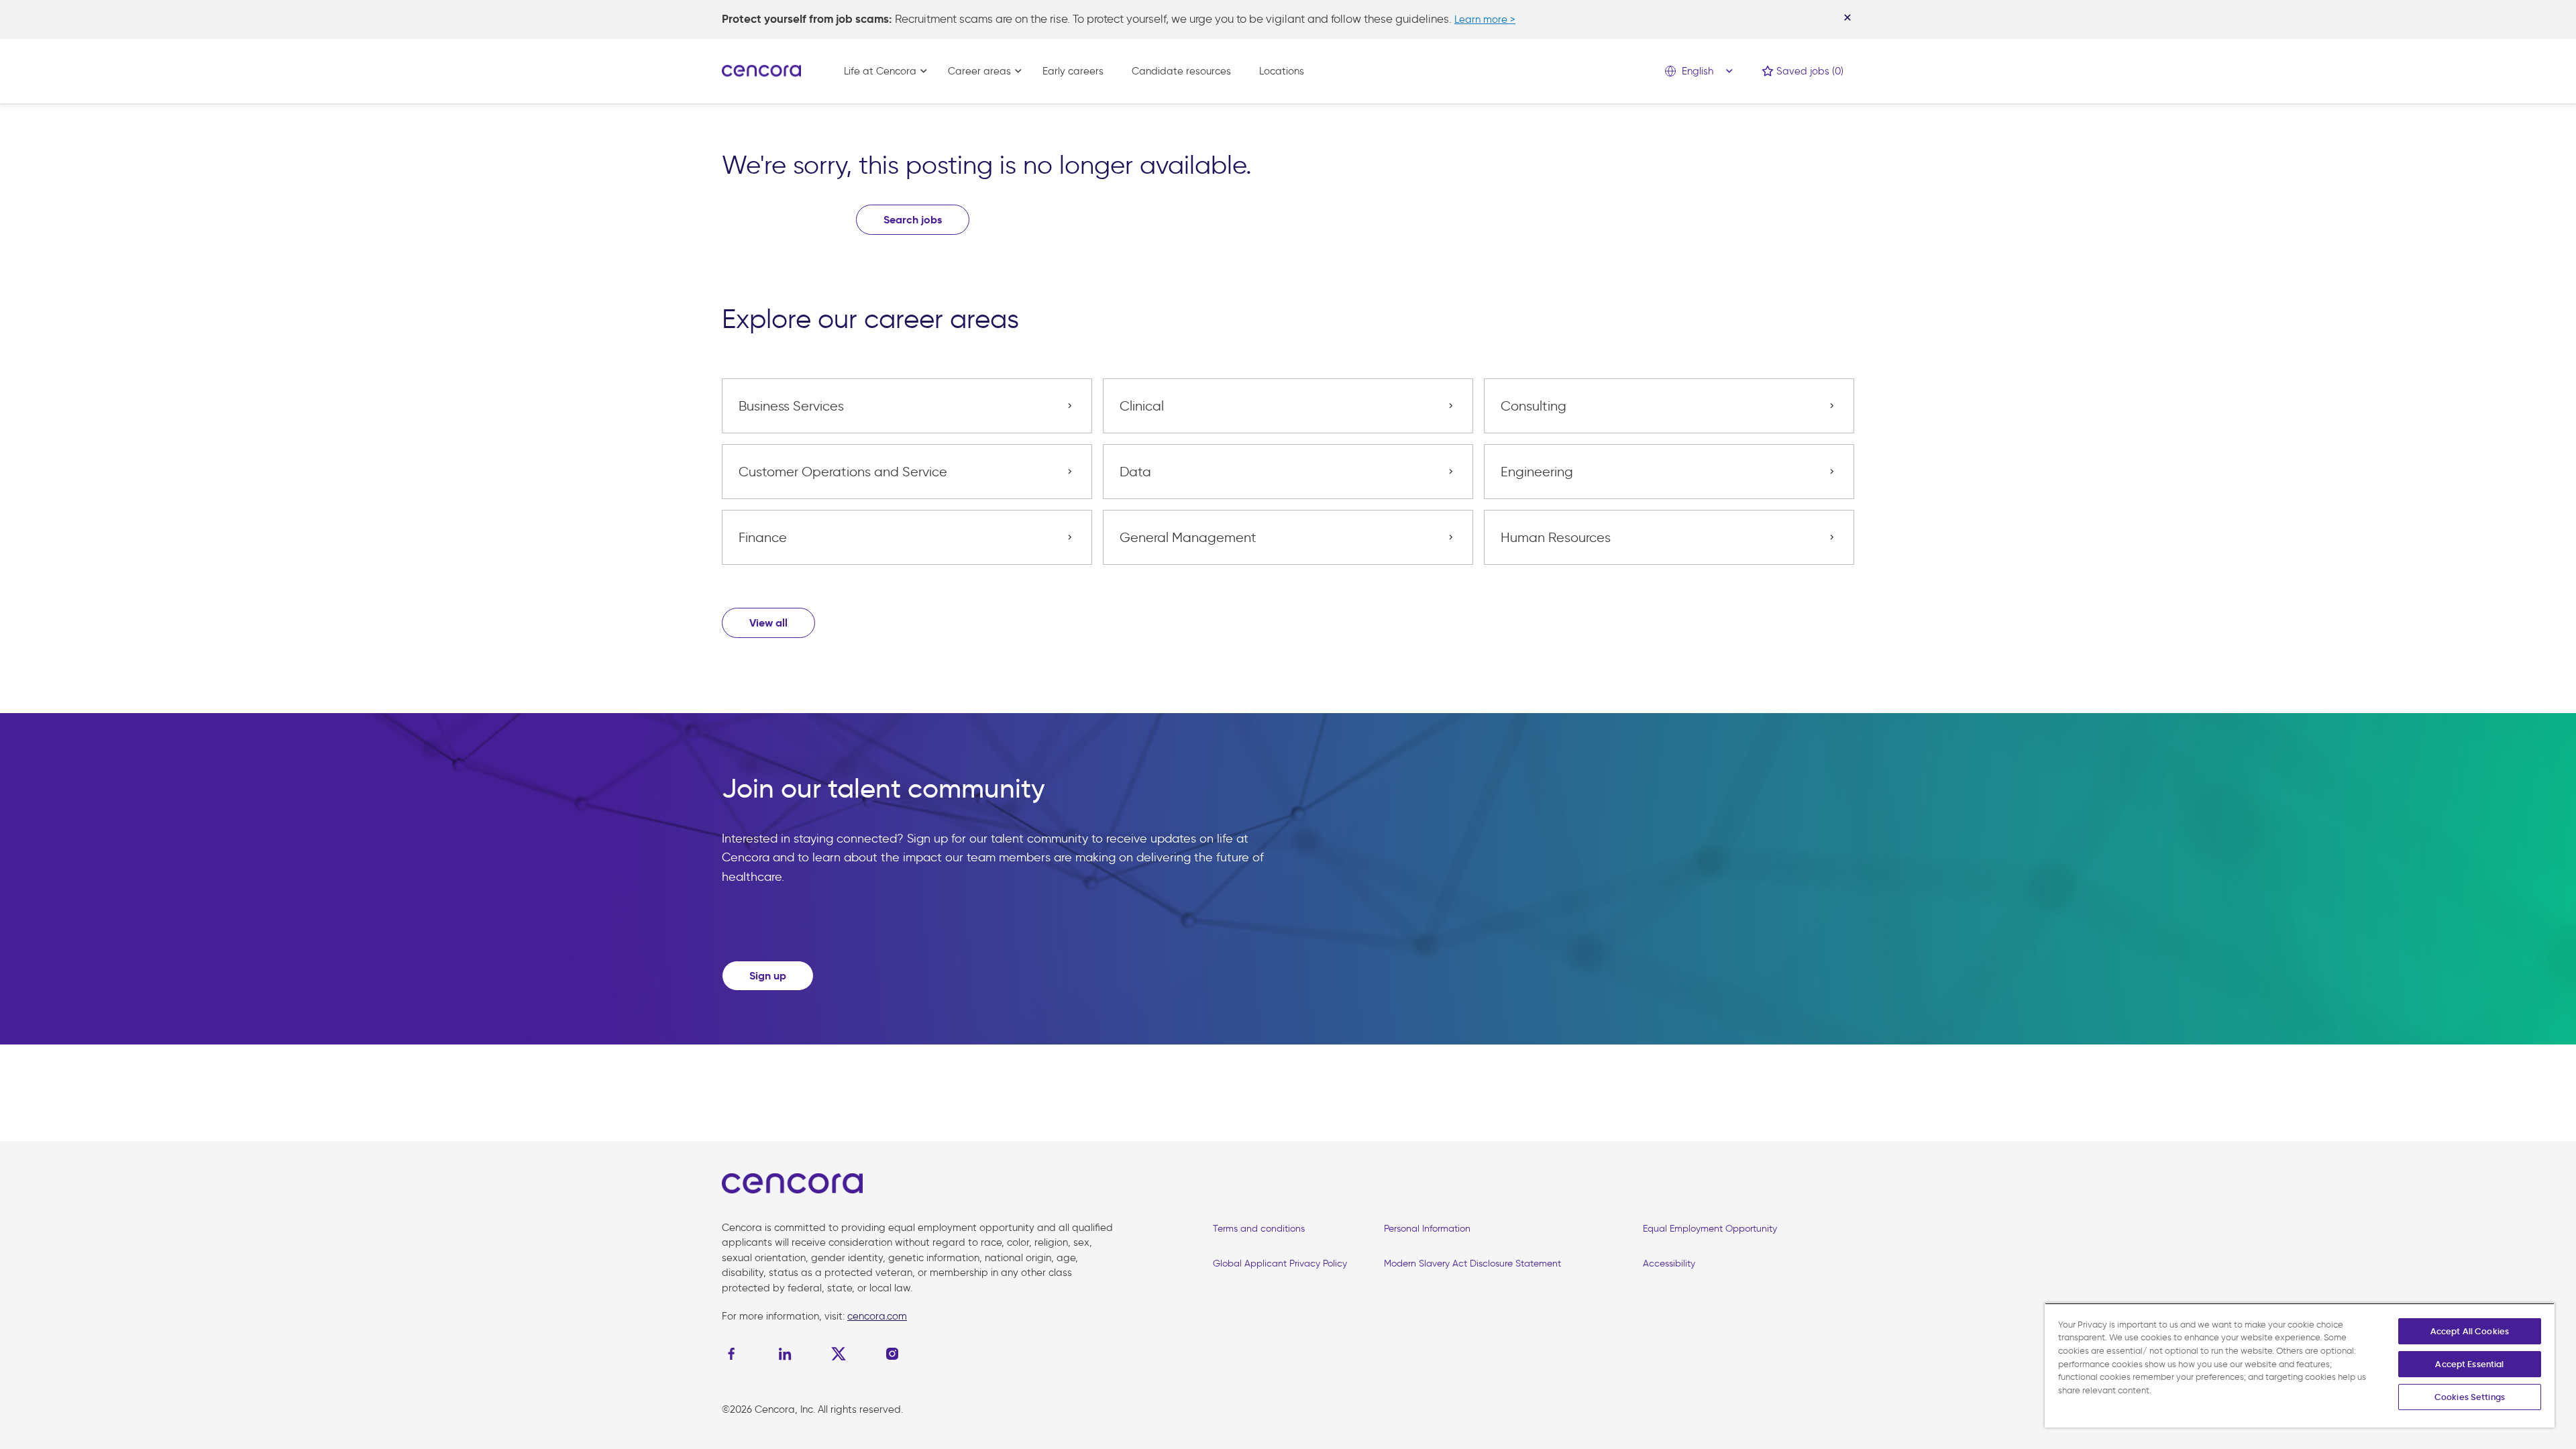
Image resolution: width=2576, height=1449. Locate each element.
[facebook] (735, 1354)
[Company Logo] (761, 70)
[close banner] (1847, 17)
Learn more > (1485, 19)
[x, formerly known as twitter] (839, 1354)
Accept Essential (2469, 1364)
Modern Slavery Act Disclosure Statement (1472, 1264)
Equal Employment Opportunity (1710, 1229)
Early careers (1073, 71)
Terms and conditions (1259, 1229)
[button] (768, 623)
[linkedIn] (785, 1354)
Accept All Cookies (2470, 1331)
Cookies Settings (2470, 1397)
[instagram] (892, 1354)
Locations (1282, 71)
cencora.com (877, 1316)
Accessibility (1669, 1264)
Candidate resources (1181, 71)
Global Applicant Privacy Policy (1280, 1264)
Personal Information (1427, 1229)
